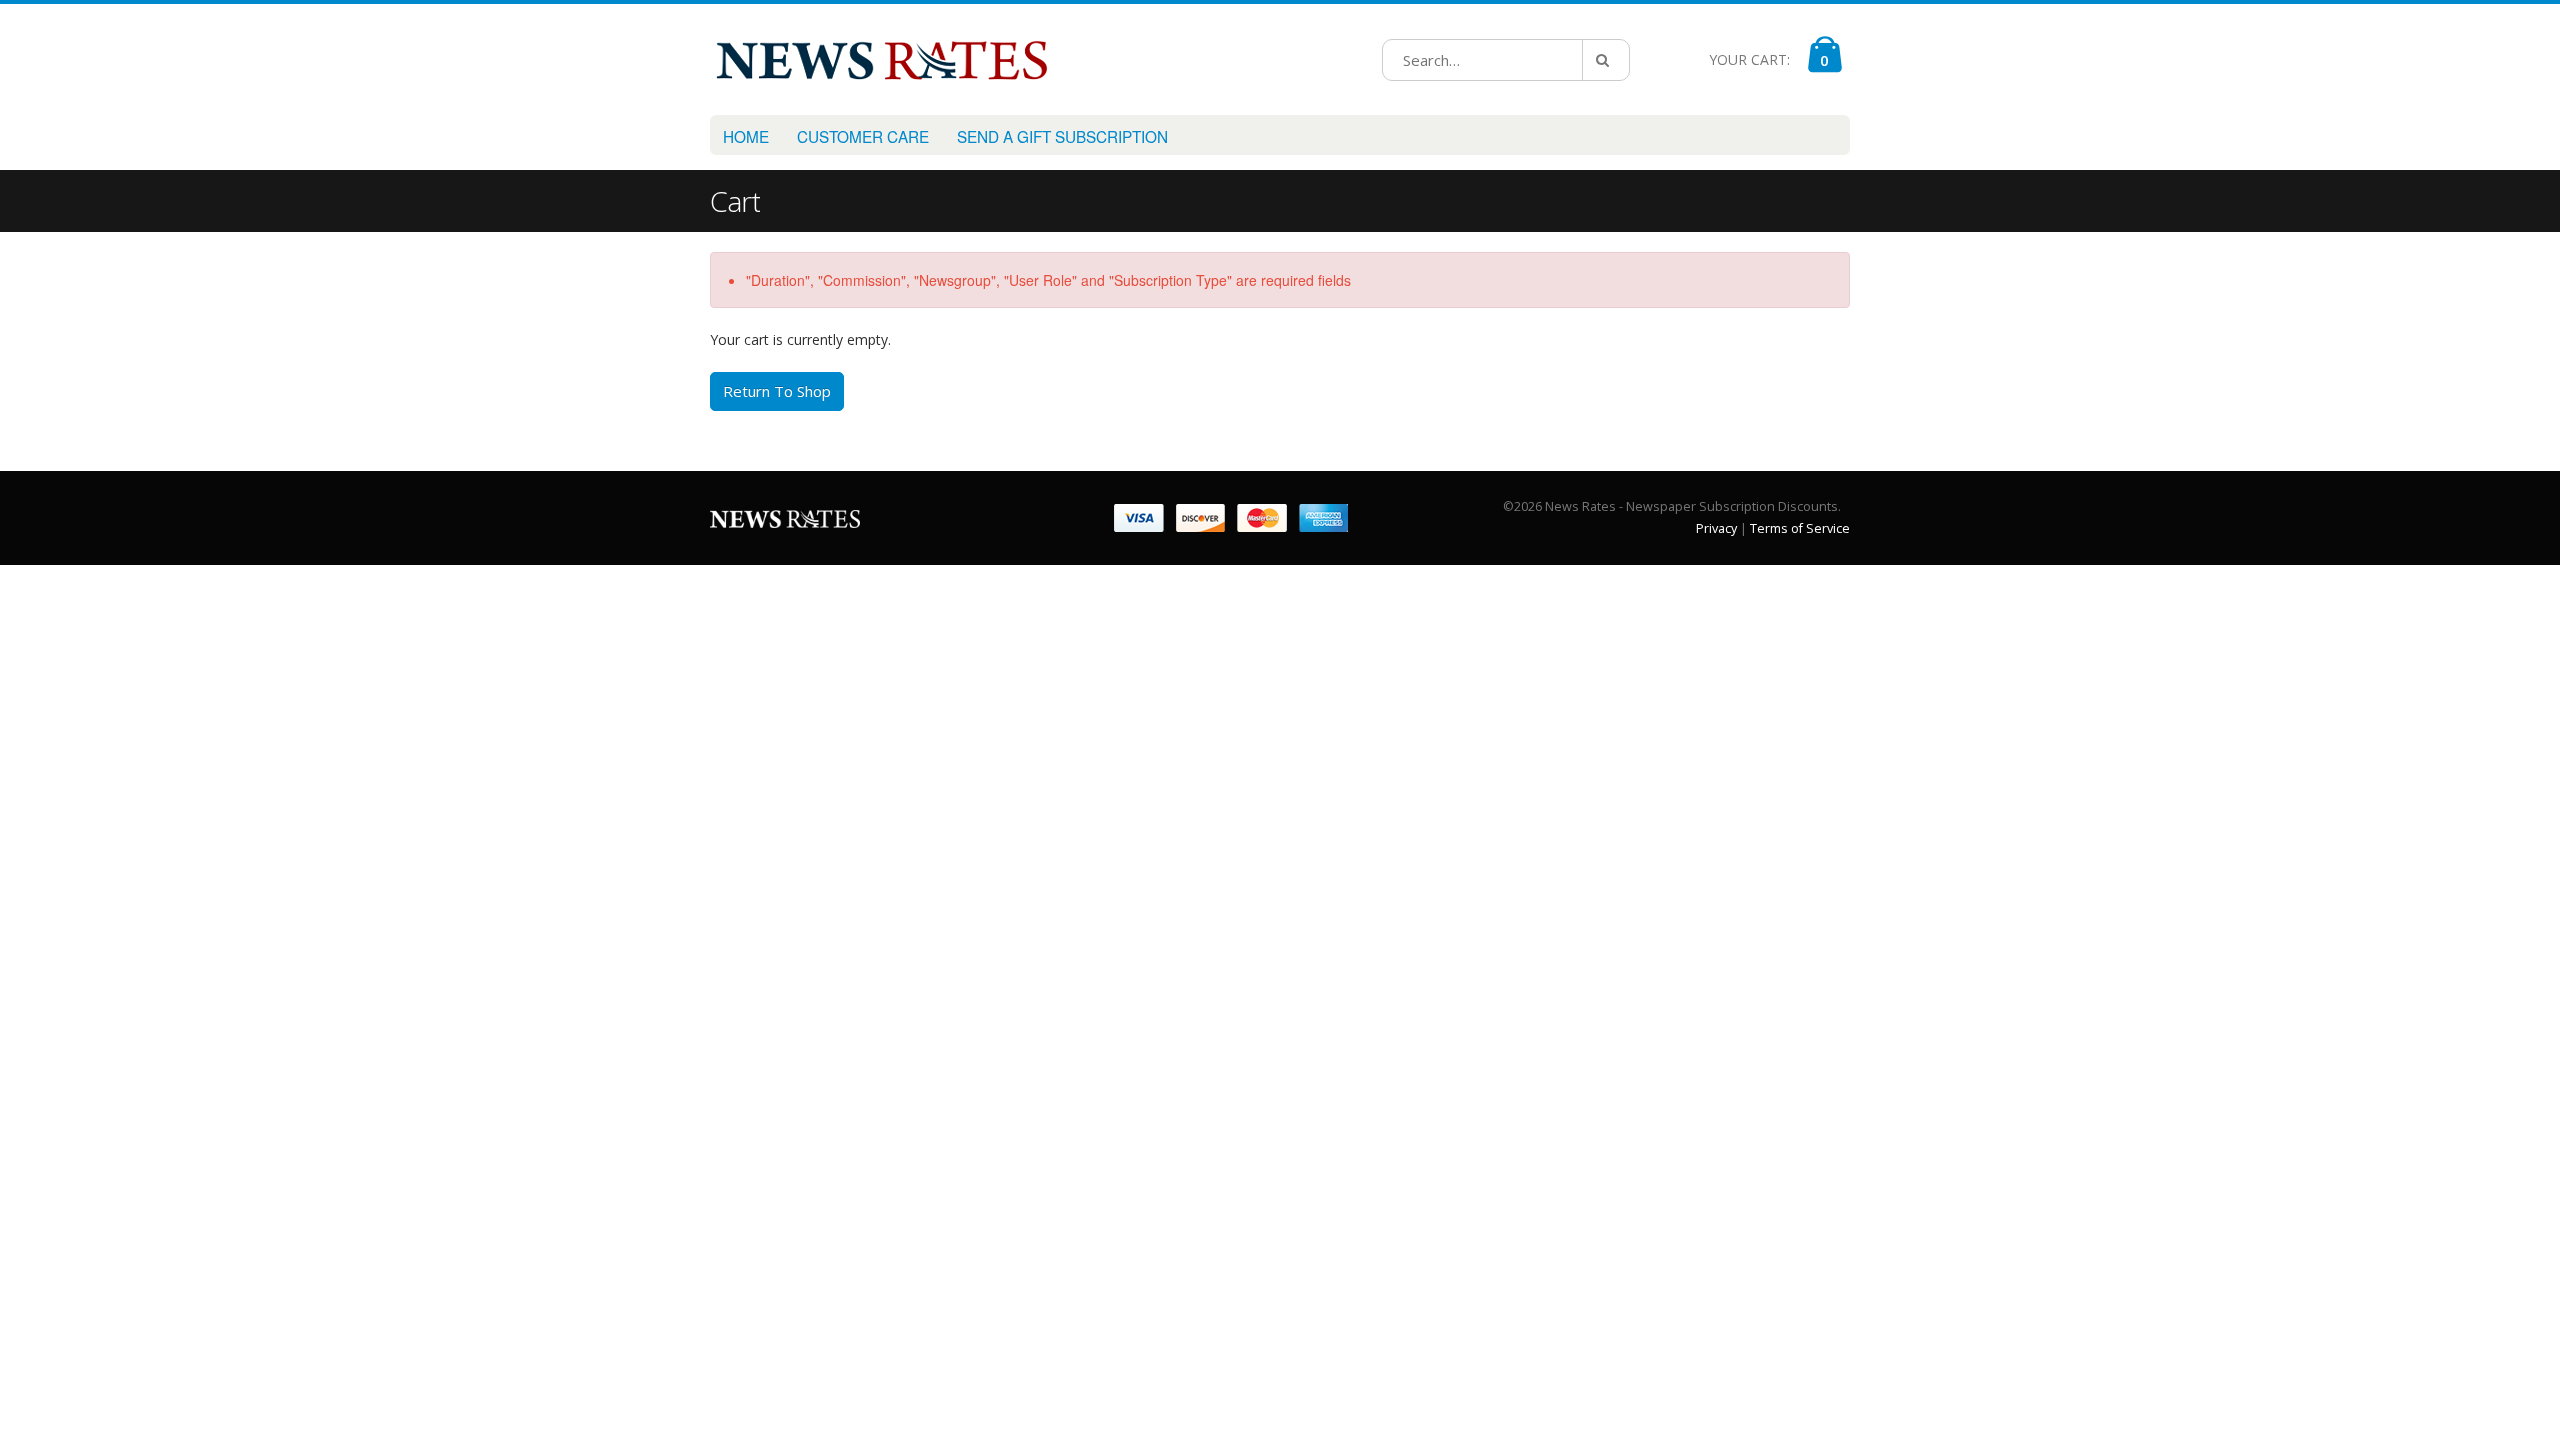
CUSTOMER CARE (863, 136)
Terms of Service (1800, 528)
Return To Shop (777, 391)
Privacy (1716, 528)
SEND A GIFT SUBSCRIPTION (1062, 136)
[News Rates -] (881, 59)
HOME (746, 136)
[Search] (1606, 60)
